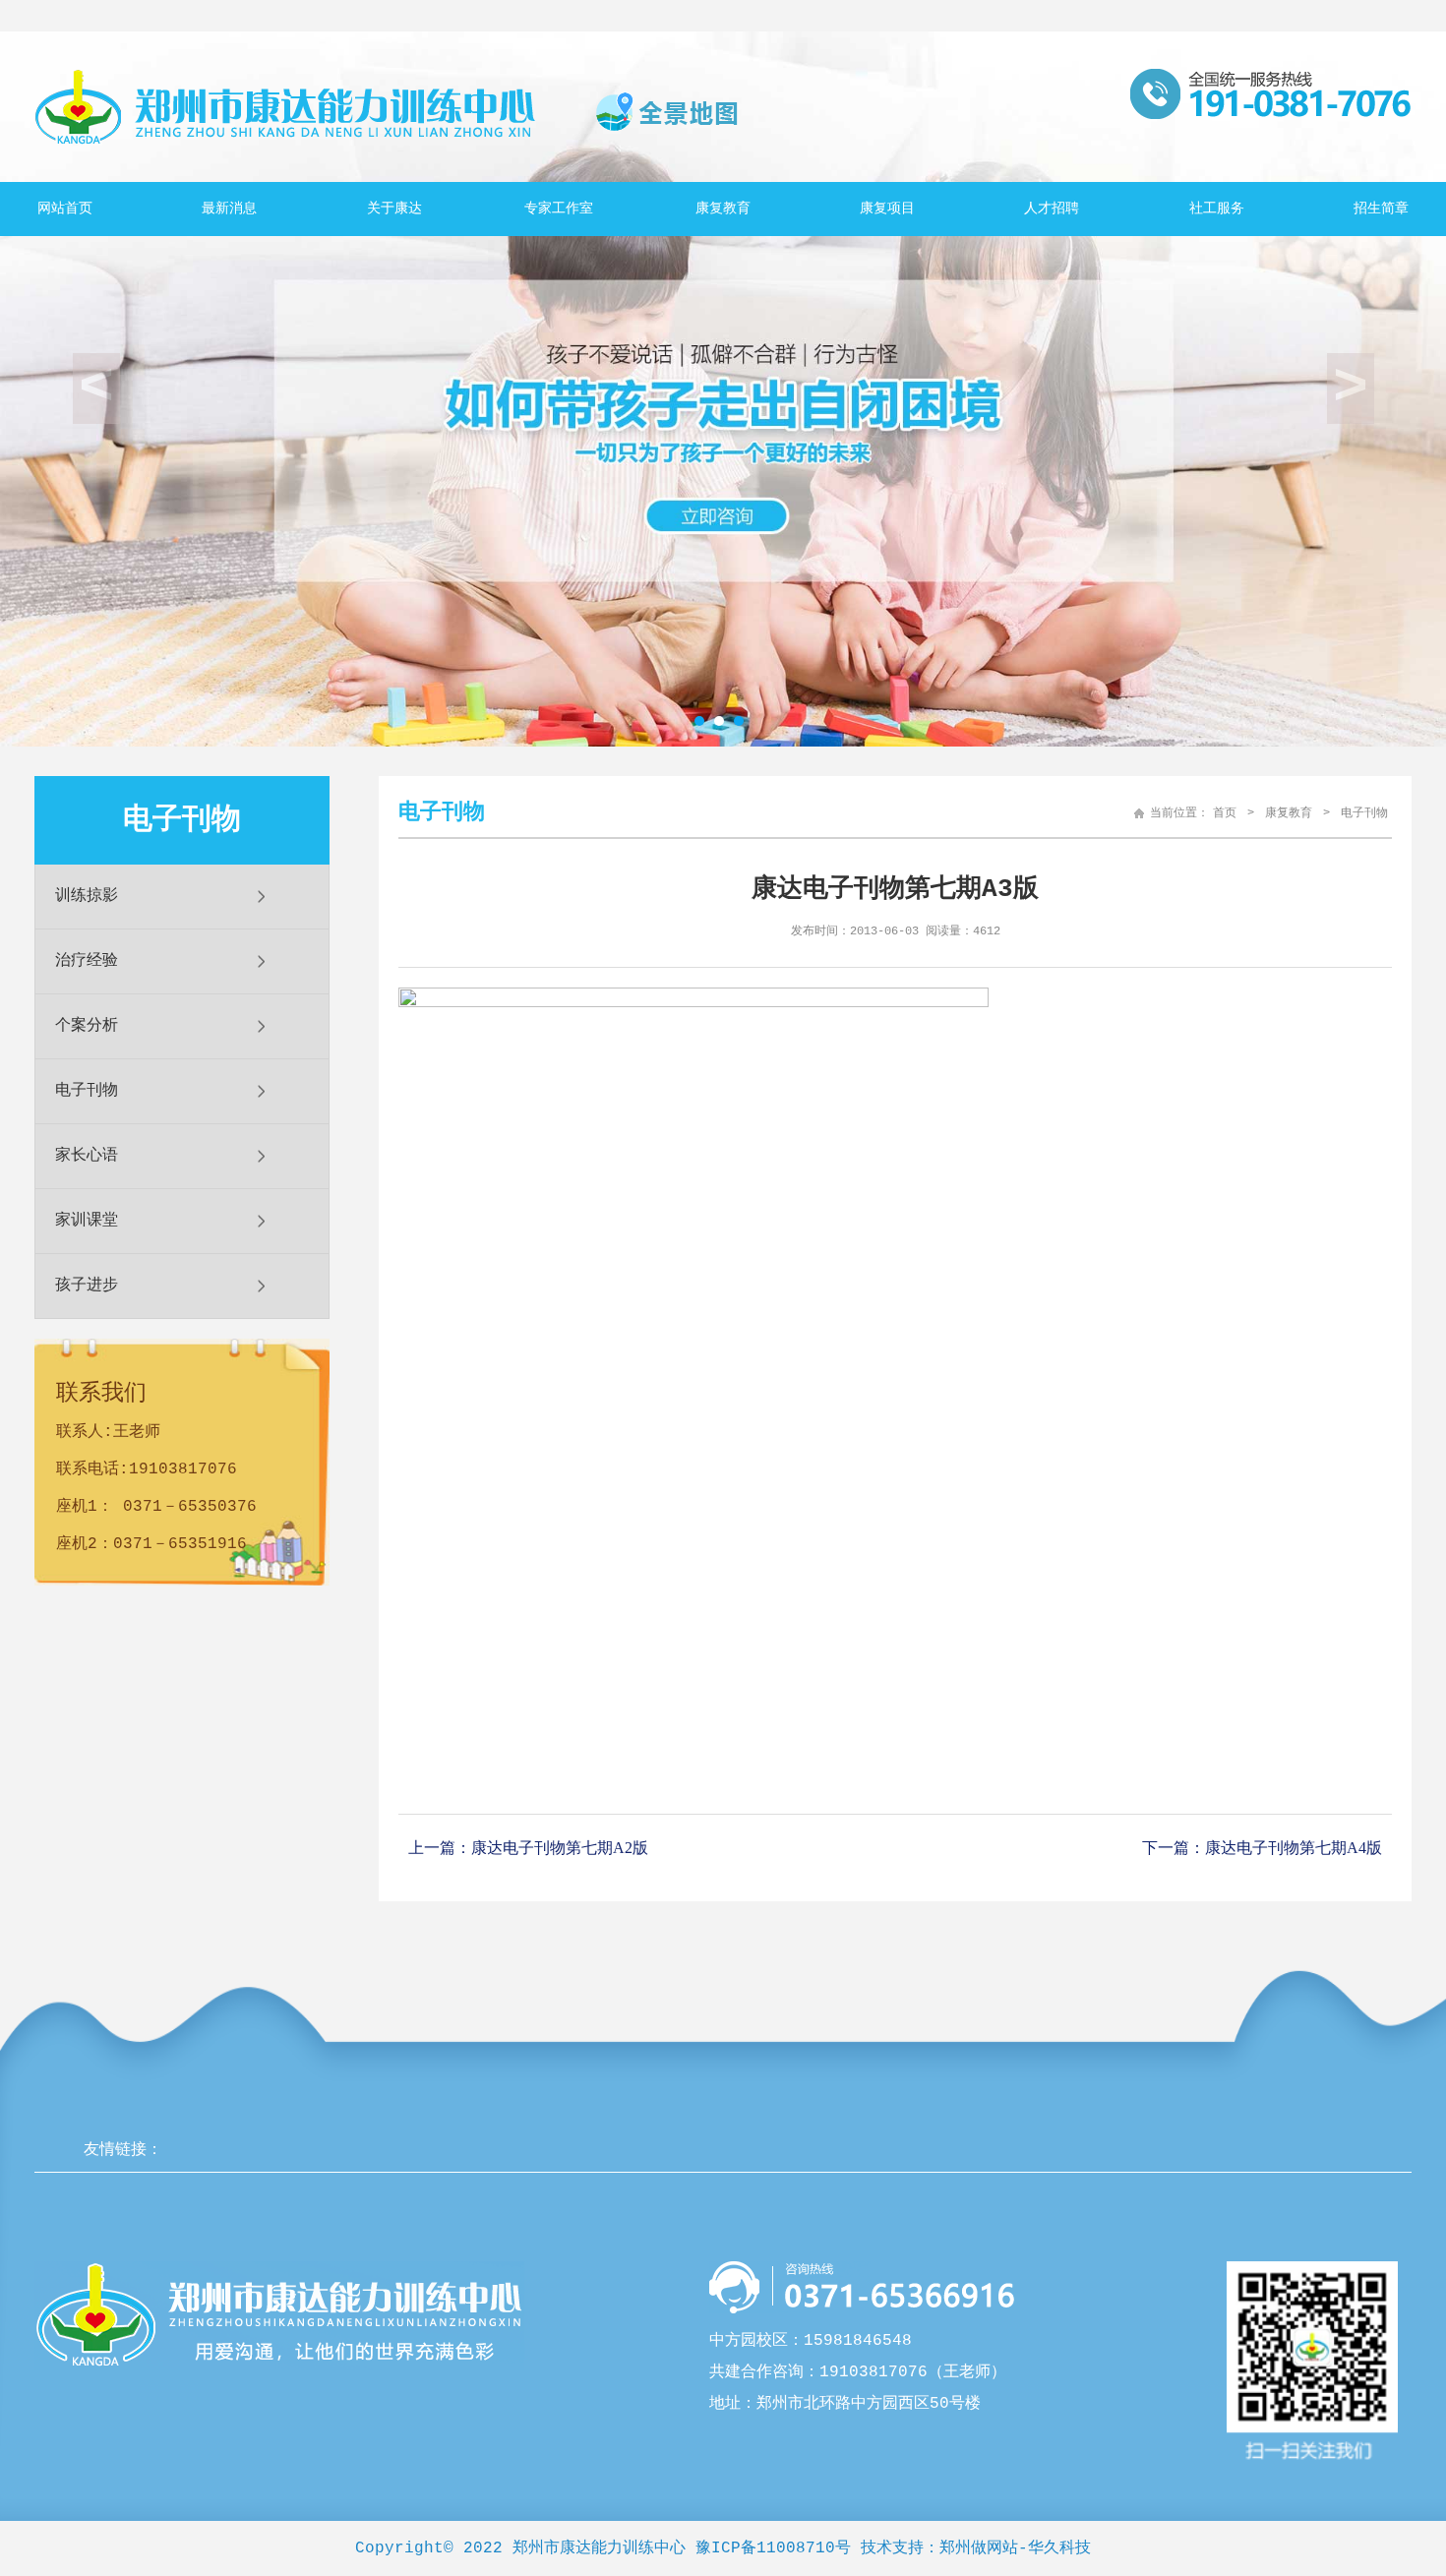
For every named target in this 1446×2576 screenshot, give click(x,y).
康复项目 (887, 209)
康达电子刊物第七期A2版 (560, 1848)
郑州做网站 (979, 2548)
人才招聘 (1052, 209)
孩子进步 (87, 1286)
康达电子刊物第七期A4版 (1294, 1848)
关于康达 (394, 209)
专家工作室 (559, 209)
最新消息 (229, 209)
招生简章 (1381, 209)
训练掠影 (87, 896)
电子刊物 (87, 1091)
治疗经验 (87, 961)
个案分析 (87, 1026)
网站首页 (65, 209)
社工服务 (1217, 209)
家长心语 (87, 1156)
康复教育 (723, 209)
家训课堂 (87, 1221)
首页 (1225, 813)
